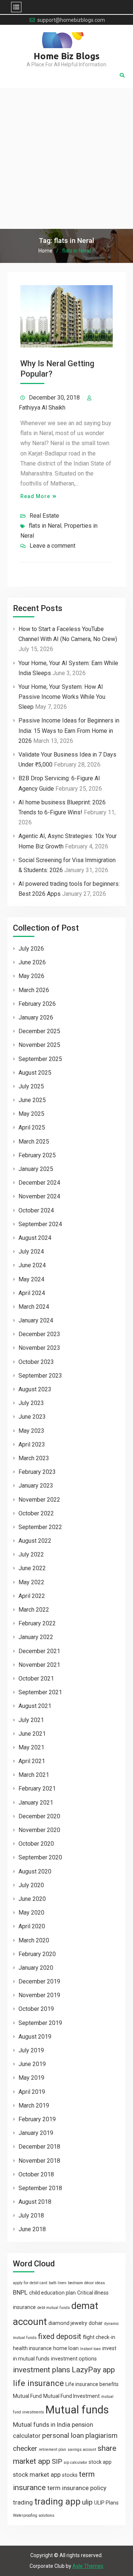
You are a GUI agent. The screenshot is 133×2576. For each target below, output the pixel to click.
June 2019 (32, 2064)
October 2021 (36, 1679)
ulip (87, 2502)
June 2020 (32, 1899)
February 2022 (37, 1623)
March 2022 (34, 1610)
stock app (100, 2462)
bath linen (58, 2283)
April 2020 (32, 1926)
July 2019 (31, 2050)
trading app (57, 2502)
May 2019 (31, 2078)
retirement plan (52, 2450)
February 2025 (37, 1155)
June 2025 (32, 1100)
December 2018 (39, 2147)
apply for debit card (30, 2283)
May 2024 (31, 1279)
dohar (96, 2323)
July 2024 (31, 1252)
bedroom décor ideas (86, 2283)
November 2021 (39, 1665)
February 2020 (37, 1954)
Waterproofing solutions (34, 2515)
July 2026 (31, 949)
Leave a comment (52, 546)
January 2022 (36, 1637)
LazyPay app (93, 2370)
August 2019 (35, 2037)
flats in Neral (45, 526)
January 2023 (36, 1486)
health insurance (32, 2348)
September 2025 (40, 1059)
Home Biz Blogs (67, 56)
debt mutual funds (54, 2308)
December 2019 (39, 1981)
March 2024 (34, 1307)
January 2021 (36, 1803)
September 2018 (40, 2188)
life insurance (38, 2383)
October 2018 (36, 2174)
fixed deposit (60, 2336)
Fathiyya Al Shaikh (42, 408)
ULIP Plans (106, 2503)
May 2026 (31, 976)
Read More (35, 496)
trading (23, 2502)
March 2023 (34, 1458)
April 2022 (32, 1596)
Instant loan (91, 2349)
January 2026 (36, 1017)
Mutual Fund (27, 2396)
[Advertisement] (66, 159)
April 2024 (32, 1293)
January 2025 (36, 1169)
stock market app (37, 2475)
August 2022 (35, 1541)
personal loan (63, 2435)
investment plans (42, 2370)
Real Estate (44, 516)
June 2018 (32, 2229)
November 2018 (39, 2161)
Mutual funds (77, 2410)
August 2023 (35, 1389)
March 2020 (34, 1940)
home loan (66, 2348)
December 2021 (39, 1651)
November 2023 (39, 1348)
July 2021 (31, 1720)
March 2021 (34, 1775)
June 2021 (32, 1734)
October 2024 (36, 1210)
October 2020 (36, 1844)
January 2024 (36, 1320)
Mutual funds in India (42, 2425)
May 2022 (31, 1582)
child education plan (52, 2293)
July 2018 (31, 2215)
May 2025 (31, 1114)
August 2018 (35, 2202)
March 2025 (34, 1142)
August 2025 (35, 1073)
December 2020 (39, 1816)
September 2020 (40, 1857)
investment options (74, 2359)
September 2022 (40, 1527)
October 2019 (36, 2009)
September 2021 (40, 1692)
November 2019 (39, 1995)
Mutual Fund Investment (71, 2396)
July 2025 (31, 1086)
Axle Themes (88, 2566)
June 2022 (32, 1568)
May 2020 (31, 1913)
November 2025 (39, 1045)
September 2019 (40, 2023)
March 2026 (34, 990)
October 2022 (36, 1513)
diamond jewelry (68, 2323)
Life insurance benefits (92, 2384)
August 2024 (35, 1238)
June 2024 (32, 1265)
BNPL (20, 2292)
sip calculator (75, 2462)
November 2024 (39, 1196)
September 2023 (40, 1376)
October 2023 (36, 1362)
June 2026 (32, 962)
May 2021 (31, 1747)
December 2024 (39, 1183)
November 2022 (39, 1500)
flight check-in (99, 2337)
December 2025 (39, 1031)
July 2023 (31, 1403)
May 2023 (31, 1431)
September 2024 (40, 1224)
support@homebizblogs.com (71, 20)
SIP (57, 2461)
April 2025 (32, 1127)
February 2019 (37, 2119)
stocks (70, 2475)
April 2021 (32, 1761)
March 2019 (34, 2105)
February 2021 (37, 1788)
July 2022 (31, 1554)
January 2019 (36, 2133)
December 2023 (39, 1334)
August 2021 (35, 1706)
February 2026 (37, 1004)
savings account (82, 2450)
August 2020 (35, 1871)
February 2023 (37, 1472)
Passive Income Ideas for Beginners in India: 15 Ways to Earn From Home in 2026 (69, 730)
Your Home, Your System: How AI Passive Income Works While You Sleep (62, 697)
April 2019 (32, 2092)
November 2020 (39, 1830)
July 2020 (31, 1885)
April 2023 (32, 1444)
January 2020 (36, 1968)
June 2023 (32, 1417)
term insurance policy (77, 2488)
